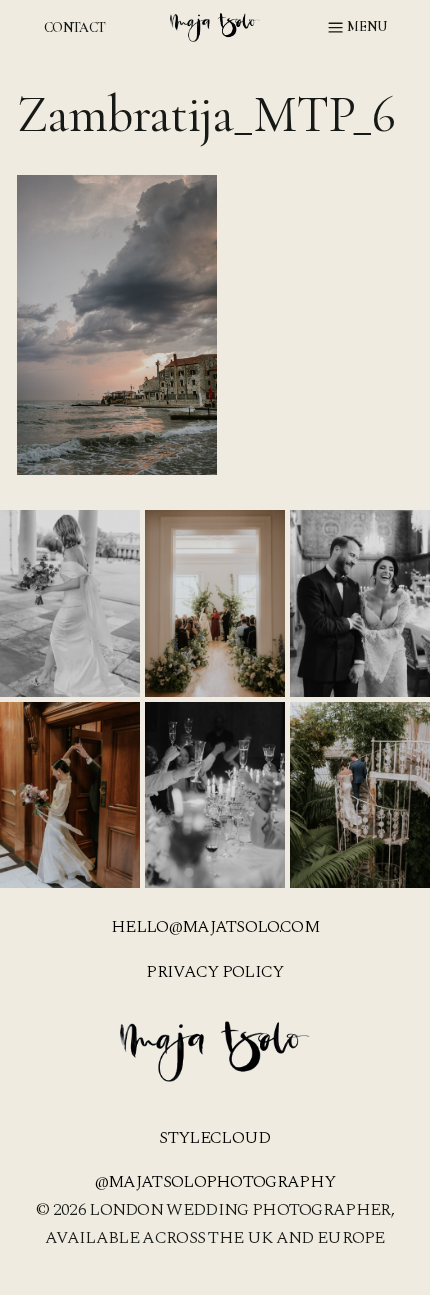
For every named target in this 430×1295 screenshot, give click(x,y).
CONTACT (74, 27)
